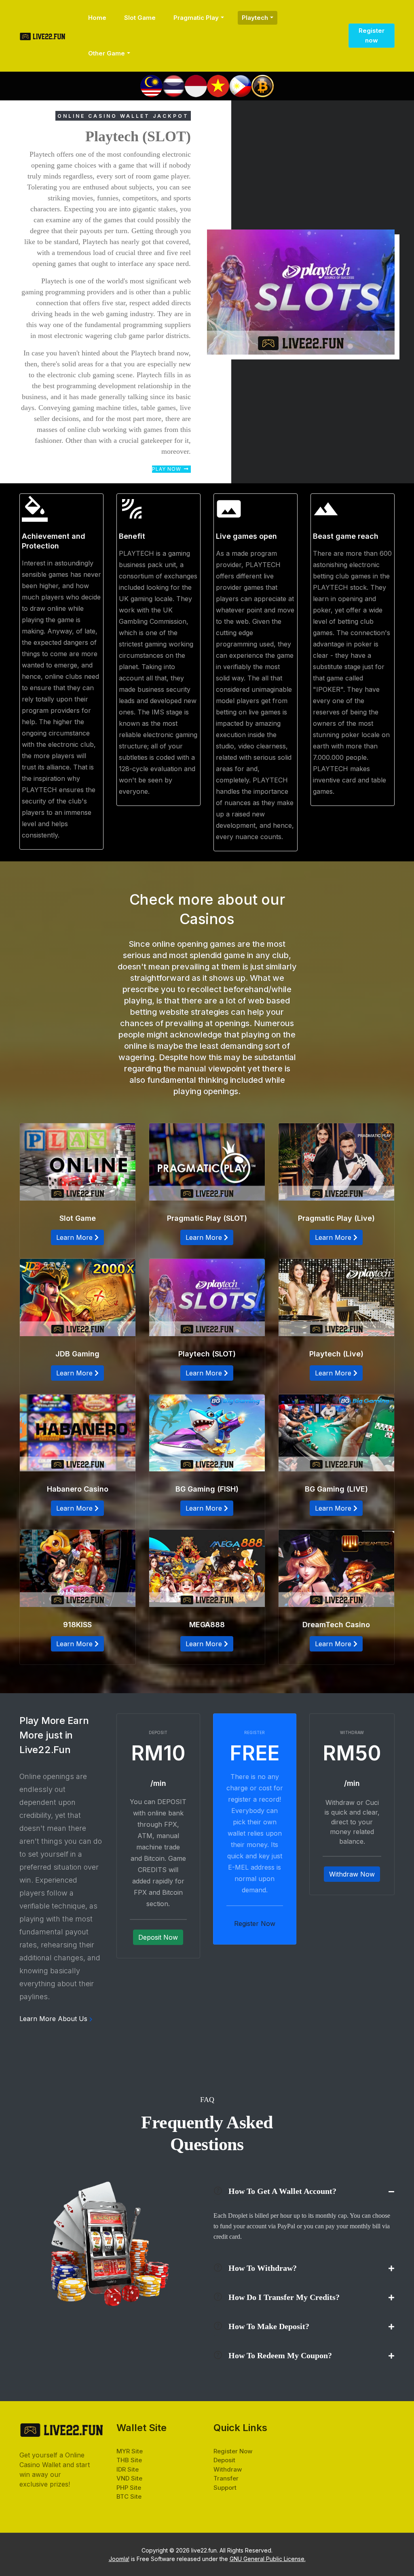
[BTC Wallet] (263, 85)
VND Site (129, 2478)
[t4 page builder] (42, 36)
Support (225, 2488)
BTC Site (129, 2496)
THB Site (129, 2460)
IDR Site (128, 2469)
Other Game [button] (107, 53)
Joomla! (119, 2559)
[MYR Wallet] (151, 85)
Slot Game (140, 18)
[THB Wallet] (174, 85)
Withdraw (228, 2469)
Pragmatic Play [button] (196, 18)
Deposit (224, 2460)
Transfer (226, 2478)
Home (97, 18)
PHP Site (129, 2488)
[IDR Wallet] (196, 85)
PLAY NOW (167, 469)
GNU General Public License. (268, 2559)
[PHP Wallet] (240, 85)
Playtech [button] (255, 18)
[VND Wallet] (218, 85)
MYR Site (130, 2451)
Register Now (233, 2451)
